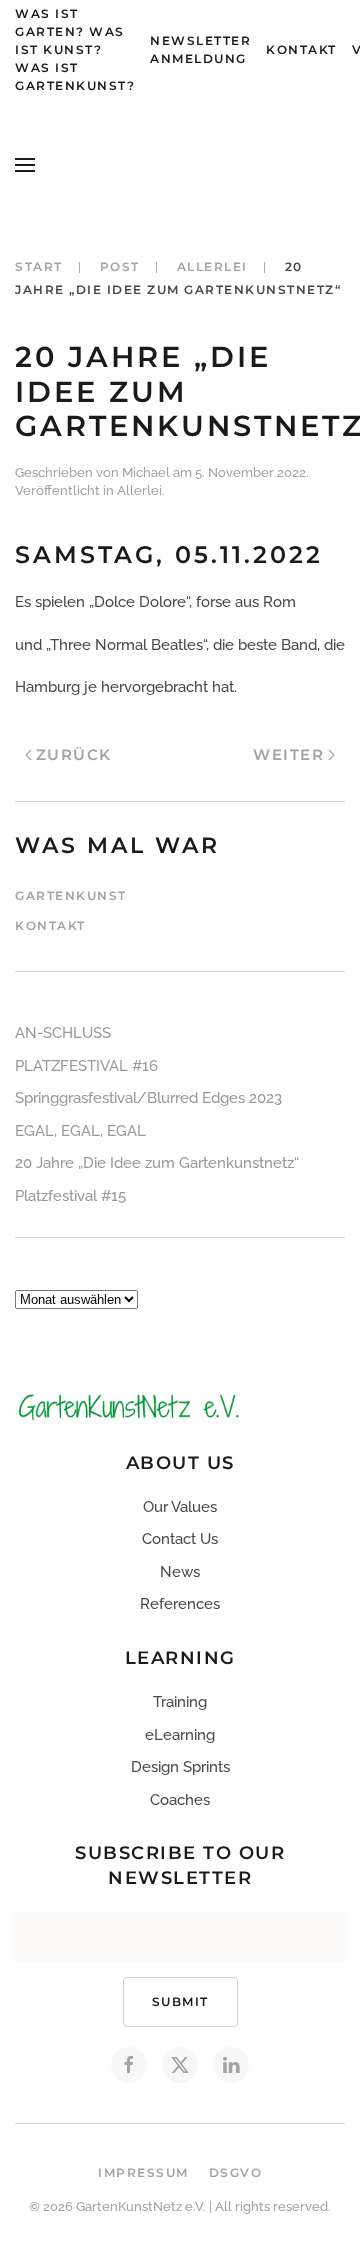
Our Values (180, 1507)
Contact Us (180, 1539)
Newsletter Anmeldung (200, 49)
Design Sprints (180, 1767)
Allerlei (139, 490)
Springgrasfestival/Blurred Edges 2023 (148, 1098)
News (180, 1572)
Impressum (143, 2172)
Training (180, 1702)
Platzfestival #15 (70, 1196)
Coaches (180, 1800)
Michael (146, 472)
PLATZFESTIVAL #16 (86, 1066)
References (180, 1604)
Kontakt (301, 49)
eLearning (180, 1735)
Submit (180, 2001)
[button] (25, 165)
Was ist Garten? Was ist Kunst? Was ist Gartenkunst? (75, 49)
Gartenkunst (71, 895)
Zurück (74, 754)
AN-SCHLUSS (63, 1033)
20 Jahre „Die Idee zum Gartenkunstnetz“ (157, 1163)
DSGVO (236, 2172)
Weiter (288, 754)
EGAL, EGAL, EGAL (80, 1131)
